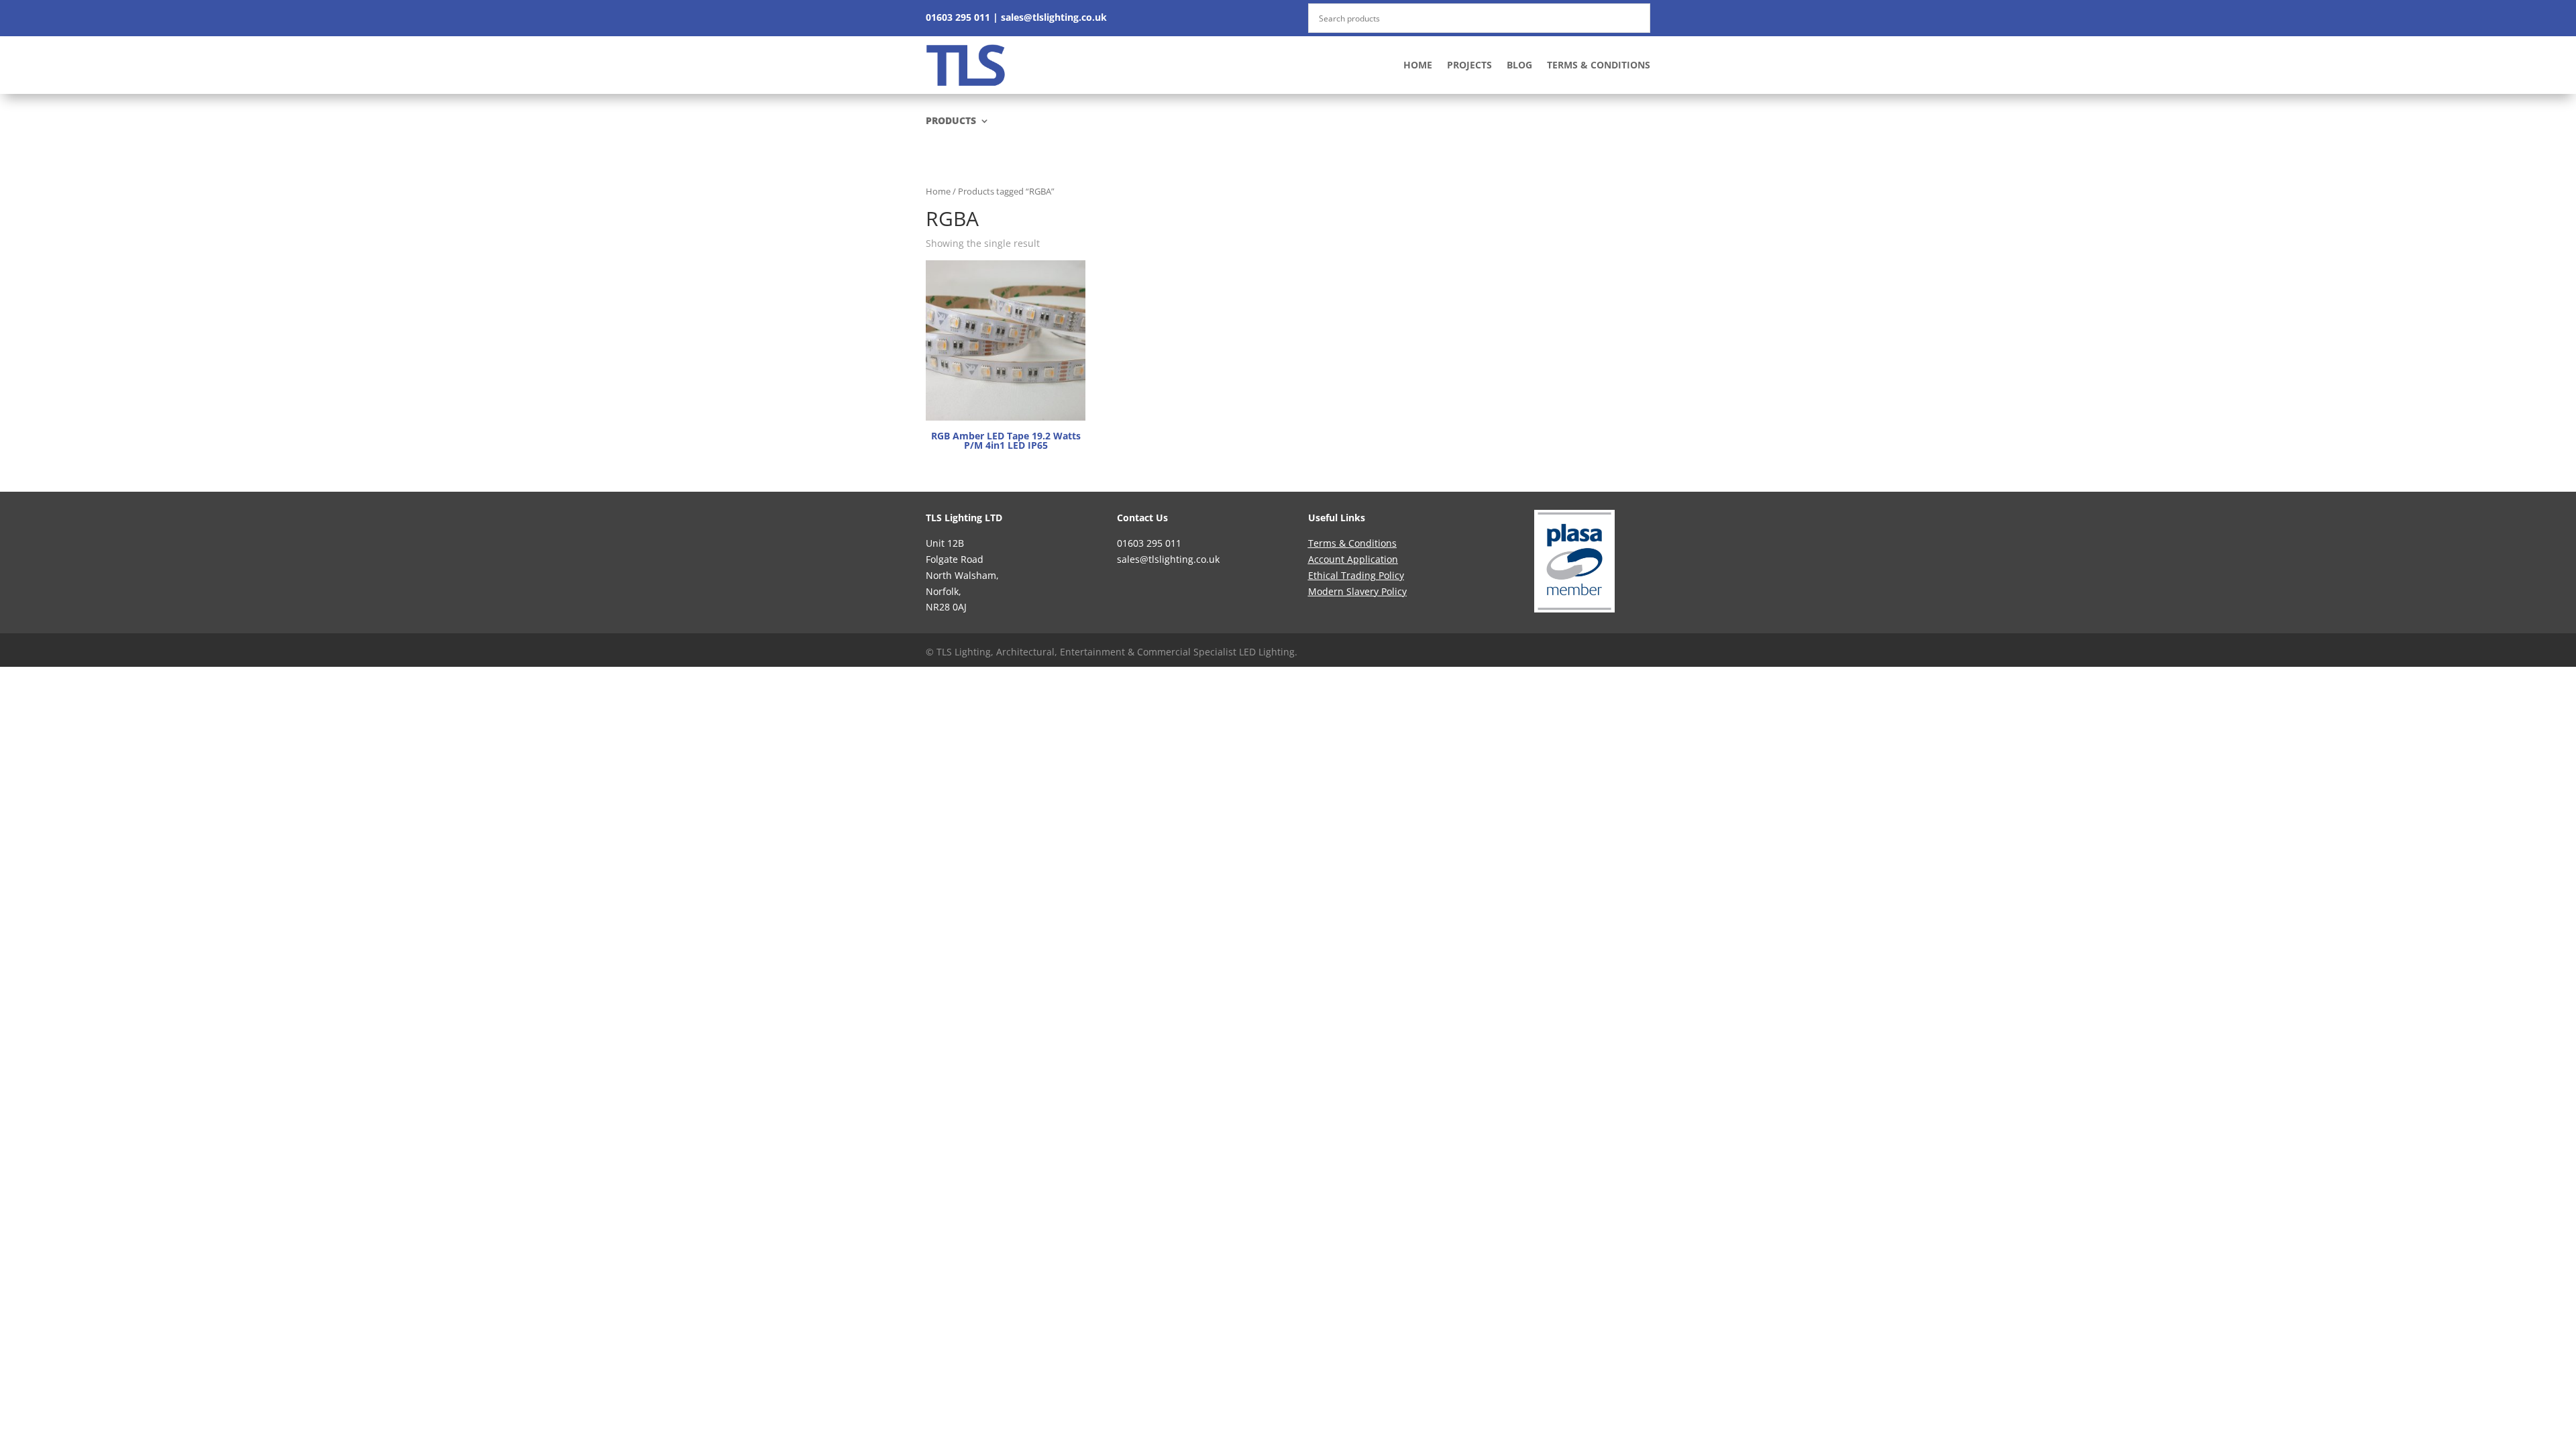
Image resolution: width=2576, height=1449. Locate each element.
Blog (1519, 65)
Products (951, 121)
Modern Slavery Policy (1357, 591)
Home (1418, 65)
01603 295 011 (958, 17)
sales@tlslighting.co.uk (1054, 17)
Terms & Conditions (1599, 65)
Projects (1469, 65)
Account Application (1353, 559)
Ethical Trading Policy (1356, 575)
